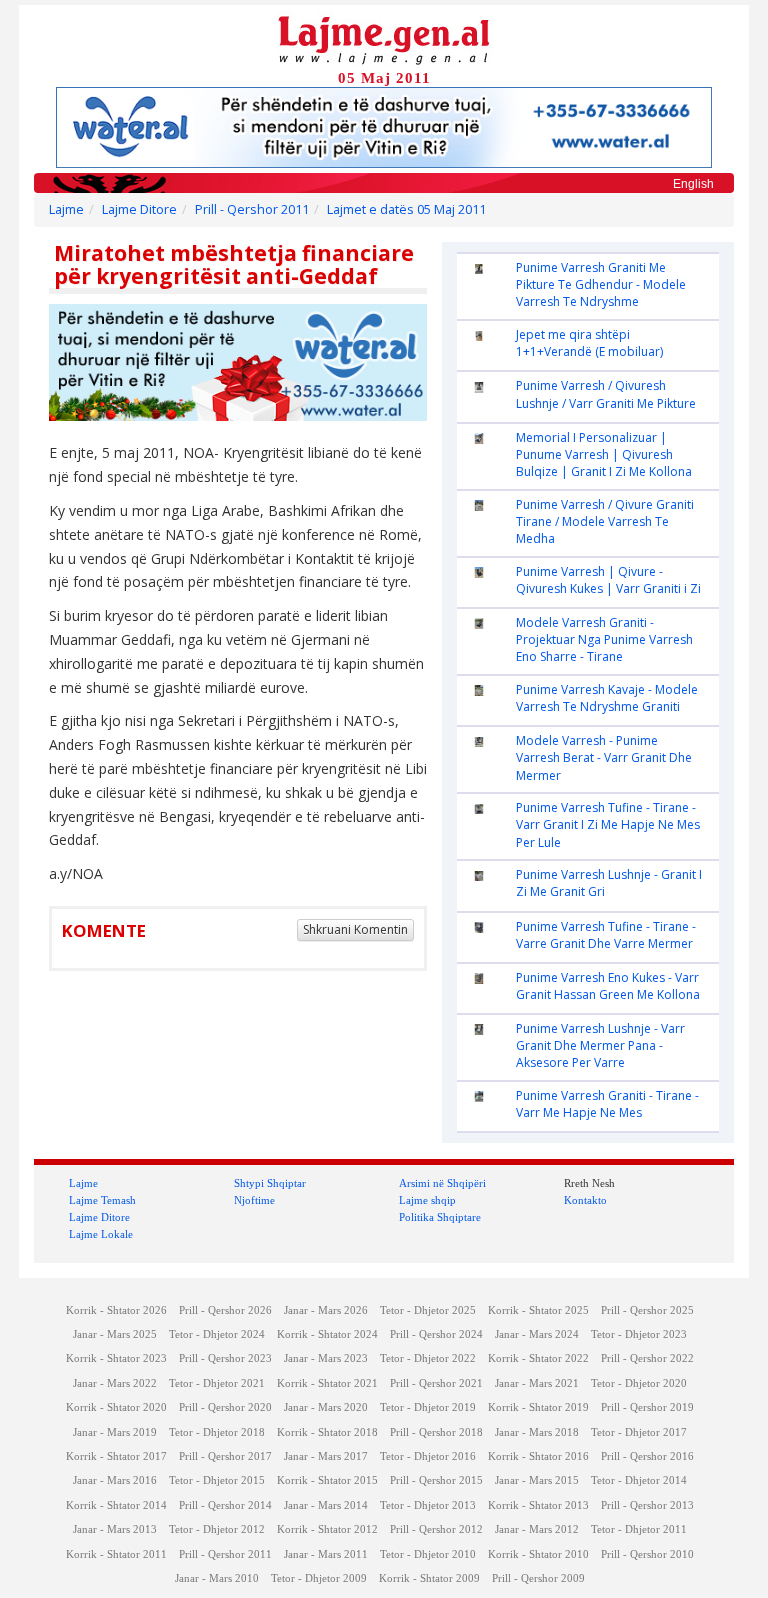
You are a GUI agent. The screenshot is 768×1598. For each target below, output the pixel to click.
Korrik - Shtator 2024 (327, 1334)
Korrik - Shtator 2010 (538, 1554)
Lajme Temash (102, 1200)
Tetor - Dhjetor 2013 (428, 1505)
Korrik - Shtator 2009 (429, 1578)
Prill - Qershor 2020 (225, 1407)
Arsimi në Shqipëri (442, 1183)
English (693, 184)
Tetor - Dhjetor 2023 (639, 1334)
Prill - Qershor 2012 (436, 1529)
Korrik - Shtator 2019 (538, 1407)
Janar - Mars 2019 (115, 1432)
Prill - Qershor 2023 (225, 1358)
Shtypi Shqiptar (270, 1183)
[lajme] (384, 38)
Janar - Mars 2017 (326, 1456)
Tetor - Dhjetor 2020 (639, 1383)
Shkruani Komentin (355, 929)
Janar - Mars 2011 (326, 1554)
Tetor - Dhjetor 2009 (319, 1578)
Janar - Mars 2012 (537, 1529)
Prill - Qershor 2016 (647, 1456)
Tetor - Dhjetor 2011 (639, 1529)
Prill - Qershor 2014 (225, 1505)
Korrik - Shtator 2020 (116, 1407)
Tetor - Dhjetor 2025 (428, 1310)
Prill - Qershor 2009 (538, 1578)
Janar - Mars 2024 (537, 1334)
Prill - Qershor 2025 (647, 1310)
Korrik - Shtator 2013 (538, 1505)
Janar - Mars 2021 (537, 1383)
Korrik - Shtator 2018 (327, 1432)
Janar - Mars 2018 (537, 1432)
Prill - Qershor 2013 (647, 1505)
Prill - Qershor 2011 (252, 209)
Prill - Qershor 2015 (436, 1480)
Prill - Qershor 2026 (225, 1310)
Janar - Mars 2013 (115, 1529)
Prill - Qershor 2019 (647, 1407)
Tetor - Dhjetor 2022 (428, 1358)
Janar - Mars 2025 (115, 1334)
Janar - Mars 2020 (326, 1407)
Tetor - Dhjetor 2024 (217, 1334)
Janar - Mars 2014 (326, 1505)
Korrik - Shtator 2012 (327, 1529)
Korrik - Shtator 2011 (116, 1554)
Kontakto (585, 1200)
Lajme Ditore (139, 209)
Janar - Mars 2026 (326, 1310)
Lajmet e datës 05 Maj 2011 (406, 209)
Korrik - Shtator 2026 (116, 1310)
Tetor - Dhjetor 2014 (639, 1480)
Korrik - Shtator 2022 (538, 1358)
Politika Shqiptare (440, 1217)
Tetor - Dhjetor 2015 (217, 1480)
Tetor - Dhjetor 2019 (428, 1407)
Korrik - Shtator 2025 (538, 1310)
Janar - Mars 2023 (326, 1358)
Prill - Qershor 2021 (436, 1383)
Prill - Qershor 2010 (647, 1554)
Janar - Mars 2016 (115, 1480)
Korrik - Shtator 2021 (327, 1383)
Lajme (66, 209)
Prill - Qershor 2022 (647, 1358)
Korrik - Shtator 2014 (116, 1505)
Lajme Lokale (101, 1234)
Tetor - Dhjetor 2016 (428, 1456)
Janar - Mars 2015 (537, 1480)
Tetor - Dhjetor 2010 (428, 1554)
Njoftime (254, 1200)
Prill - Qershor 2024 (436, 1334)
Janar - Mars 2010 (217, 1578)
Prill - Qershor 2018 (436, 1432)
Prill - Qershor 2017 (225, 1456)
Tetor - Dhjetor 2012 (217, 1529)
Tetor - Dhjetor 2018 (217, 1432)
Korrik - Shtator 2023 (116, 1358)
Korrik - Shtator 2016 (538, 1456)
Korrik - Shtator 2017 (116, 1456)
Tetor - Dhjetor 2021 (217, 1383)
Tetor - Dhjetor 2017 (639, 1432)
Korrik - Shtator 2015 (327, 1480)
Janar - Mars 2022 (115, 1383)
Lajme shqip (427, 1200)
